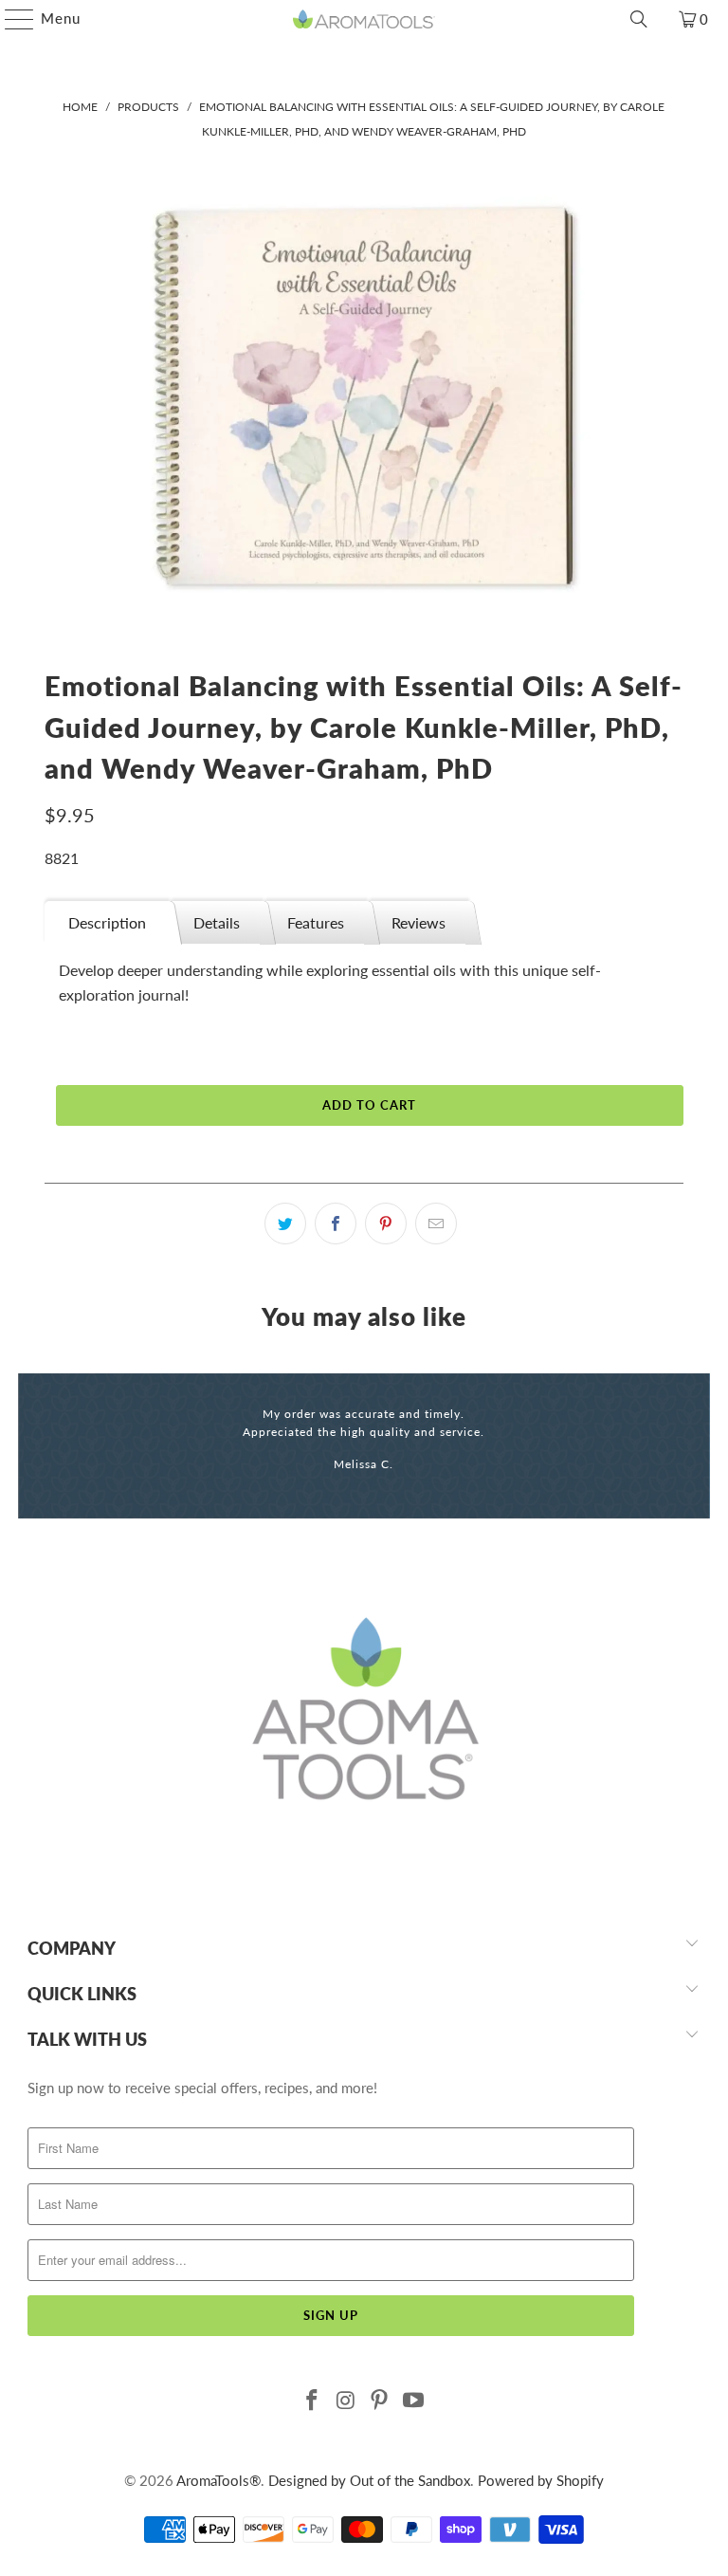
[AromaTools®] (364, 19)
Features (316, 922)
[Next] (693, 1446)
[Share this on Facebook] (336, 1224)
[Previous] (34, 1446)
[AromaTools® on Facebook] (313, 2401)
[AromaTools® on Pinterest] (380, 2401)
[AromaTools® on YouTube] (414, 2401)
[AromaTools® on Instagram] (346, 2401)
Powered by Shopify (541, 2480)
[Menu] (10, 19)
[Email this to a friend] (436, 1224)
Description (107, 922)
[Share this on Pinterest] (386, 1224)
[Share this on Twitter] (285, 1224)
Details (217, 922)
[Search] (639, 19)
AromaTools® (218, 2480)
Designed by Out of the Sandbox (369, 2480)
